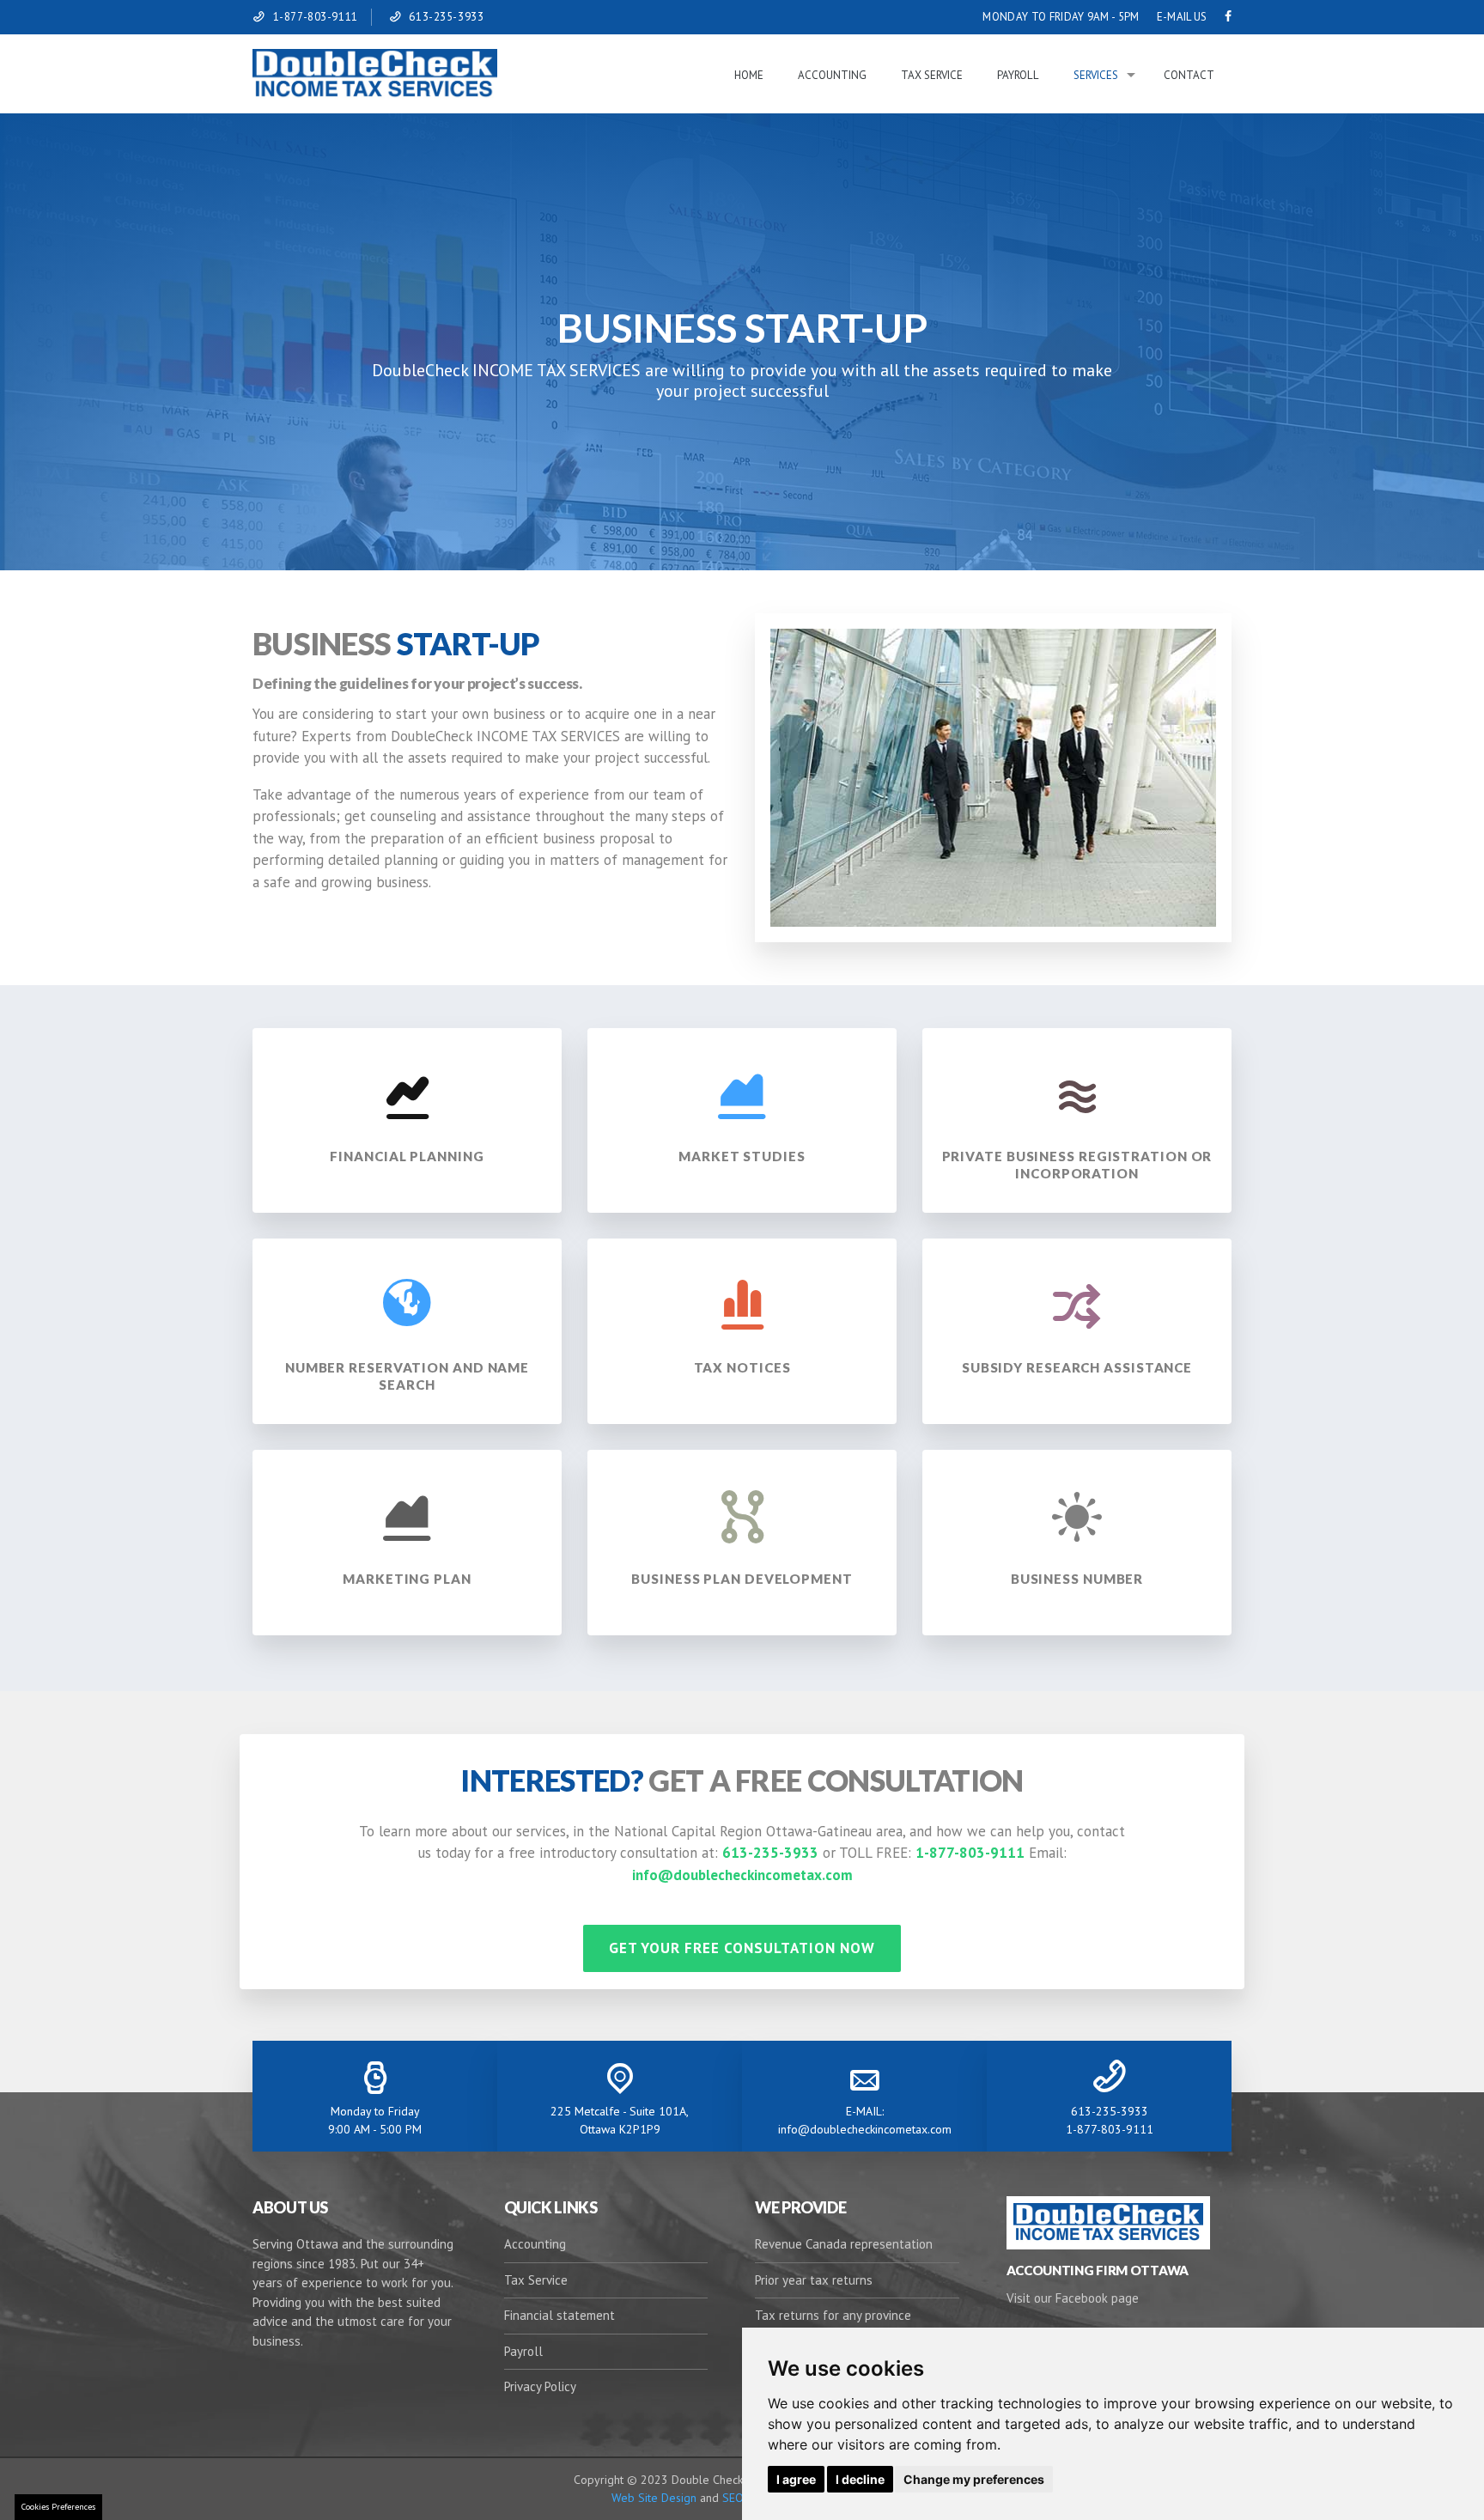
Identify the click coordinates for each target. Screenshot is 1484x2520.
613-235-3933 (446, 17)
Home (749, 75)
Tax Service (932, 75)
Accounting (832, 75)
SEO (731, 2498)
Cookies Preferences (58, 2507)
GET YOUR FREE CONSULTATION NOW (742, 1948)
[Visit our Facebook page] (1228, 17)
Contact (1189, 75)
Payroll (1018, 75)
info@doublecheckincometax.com (742, 1875)
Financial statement (560, 2315)
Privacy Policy (540, 2386)
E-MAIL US (1182, 17)
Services (1096, 75)
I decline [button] (860, 2479)
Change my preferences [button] (974, 2479)
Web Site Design (654, 2498)
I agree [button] (796, 2479)
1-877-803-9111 (316, 17)
